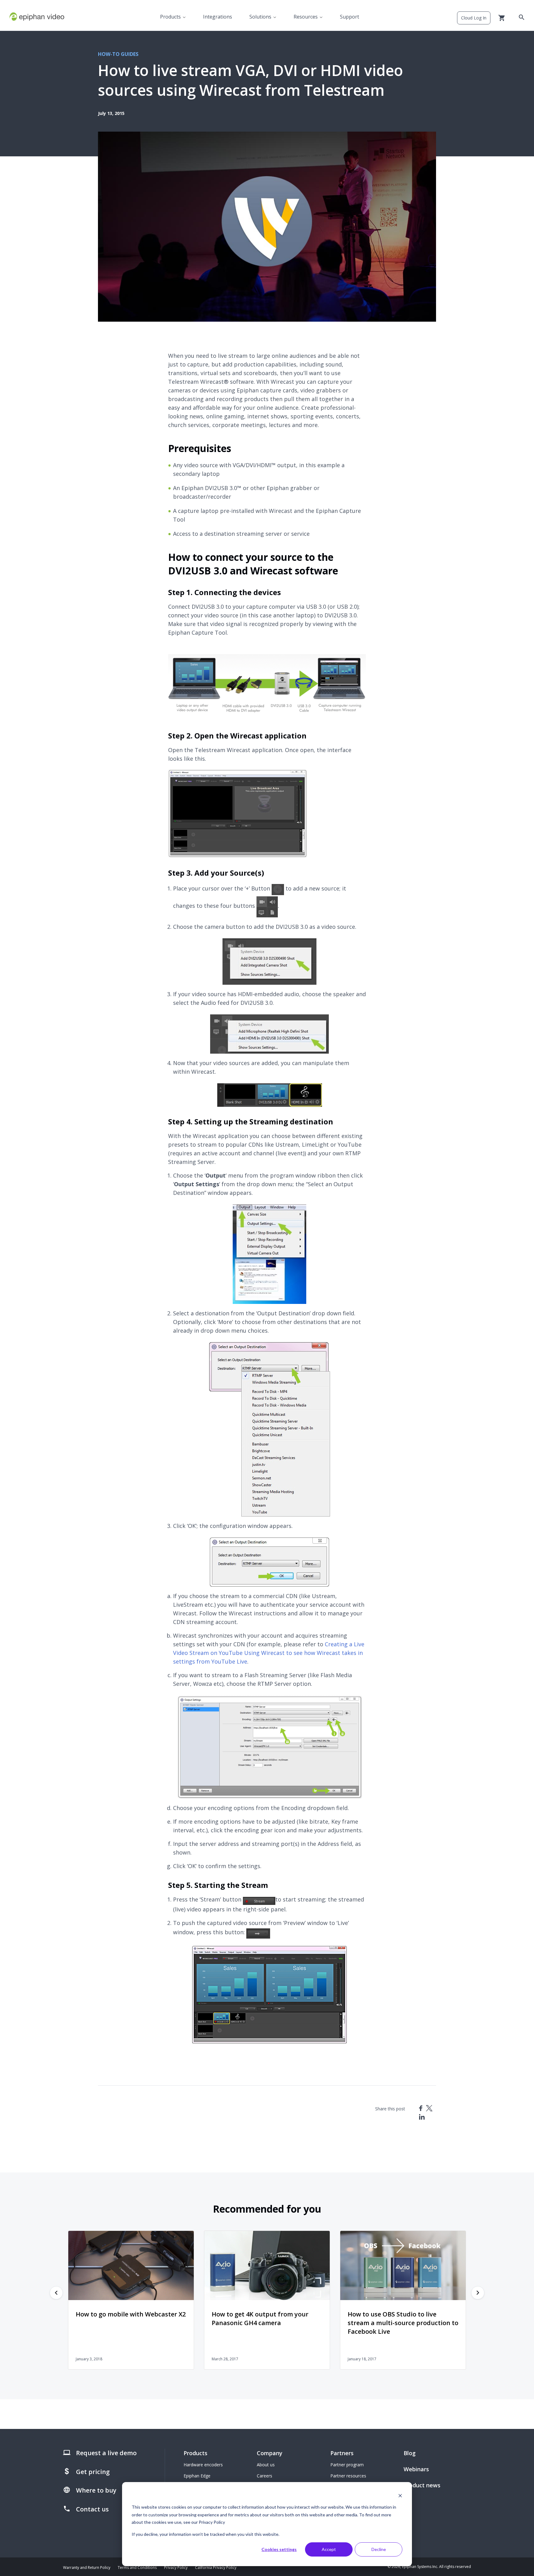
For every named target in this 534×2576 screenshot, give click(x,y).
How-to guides (118, 54)
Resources (306, 17)
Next (478, 2293)
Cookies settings (279, 2549)
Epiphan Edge (197, 2476)
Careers (265, 2476)
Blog (410, 2453)
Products (170, 17)
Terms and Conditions (137, 2568)
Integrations (218, 17)
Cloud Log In (474, 18)
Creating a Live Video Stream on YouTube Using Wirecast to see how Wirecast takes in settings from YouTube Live (269, 1653)
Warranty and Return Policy (87, 2568)
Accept (329, 2549)
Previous (56, 2293)
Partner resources (348, 2476)
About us (266, 2465)
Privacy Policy (176, 2568)
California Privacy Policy (216, 2568)
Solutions (260, 17)
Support (350, 17)
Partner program (347, 2465)
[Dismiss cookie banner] (400, 2496)
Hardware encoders (203, 2465)
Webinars (416, 2469)
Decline (379, 2549)
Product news (422, 2485)
